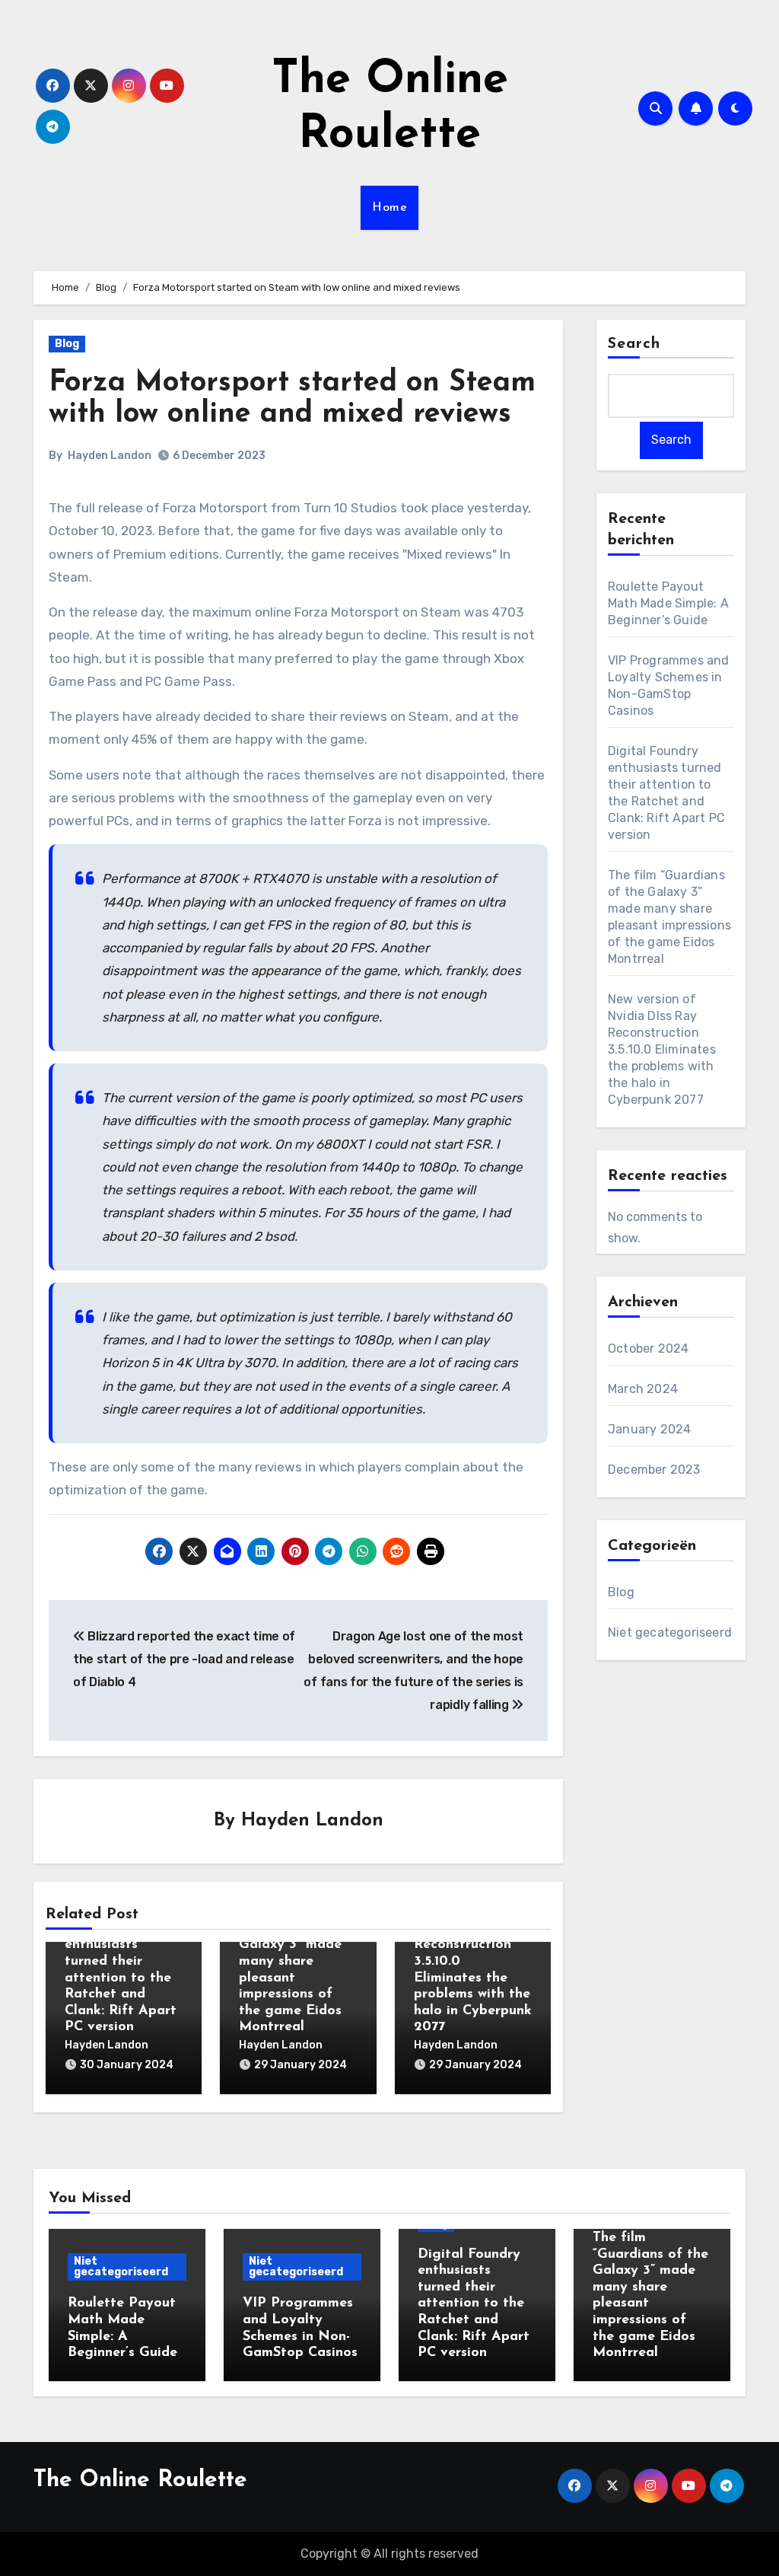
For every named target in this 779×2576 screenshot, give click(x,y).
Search (634, 344)
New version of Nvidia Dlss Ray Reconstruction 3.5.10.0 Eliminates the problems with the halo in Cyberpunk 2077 (662, 1049)
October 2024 (648, 1349)
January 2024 (649, 1429)
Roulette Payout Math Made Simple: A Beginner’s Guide (668, 603)
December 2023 (654, 1470)
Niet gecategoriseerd (670, 1632)
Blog (67, 344)
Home (389, 208)
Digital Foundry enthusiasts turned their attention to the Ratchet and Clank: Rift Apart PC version (121, 1978)
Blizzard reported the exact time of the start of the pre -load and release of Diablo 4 (184, 1659)
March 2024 (643, 1389)
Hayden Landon (110, 456)
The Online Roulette (140, 2480)
